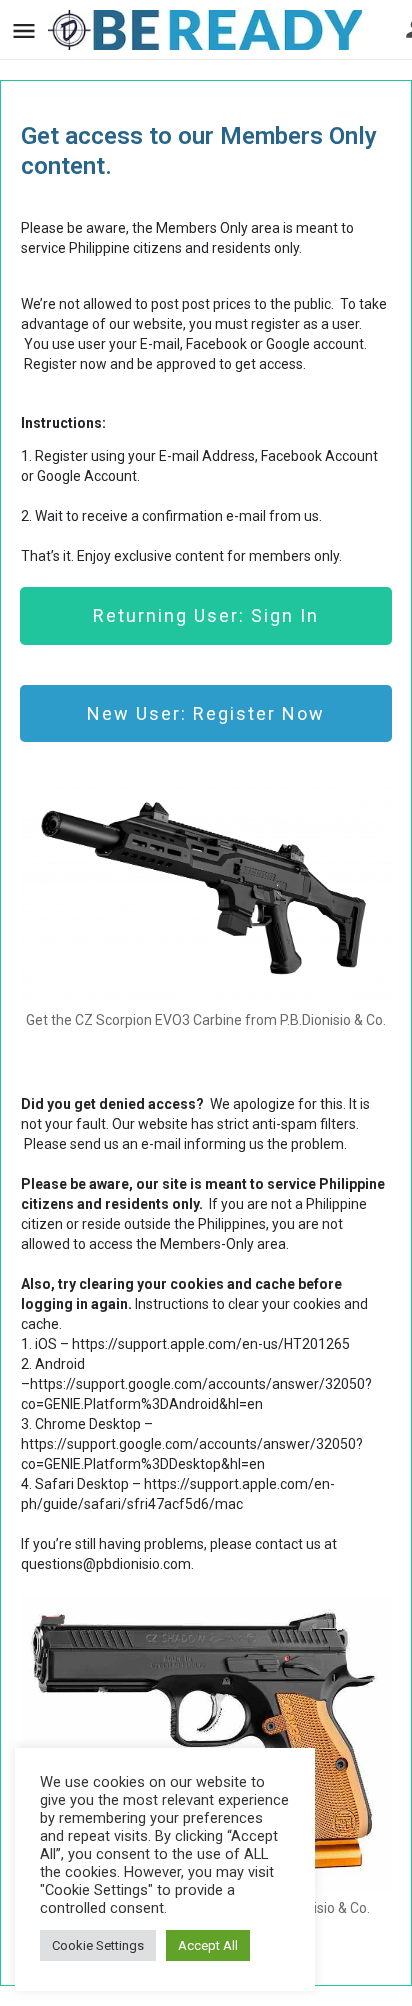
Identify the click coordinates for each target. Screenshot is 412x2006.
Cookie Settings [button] (98, 1945)
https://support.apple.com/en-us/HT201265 (211, 1344)
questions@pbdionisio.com (106, 1564)
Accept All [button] (208, 1945)
